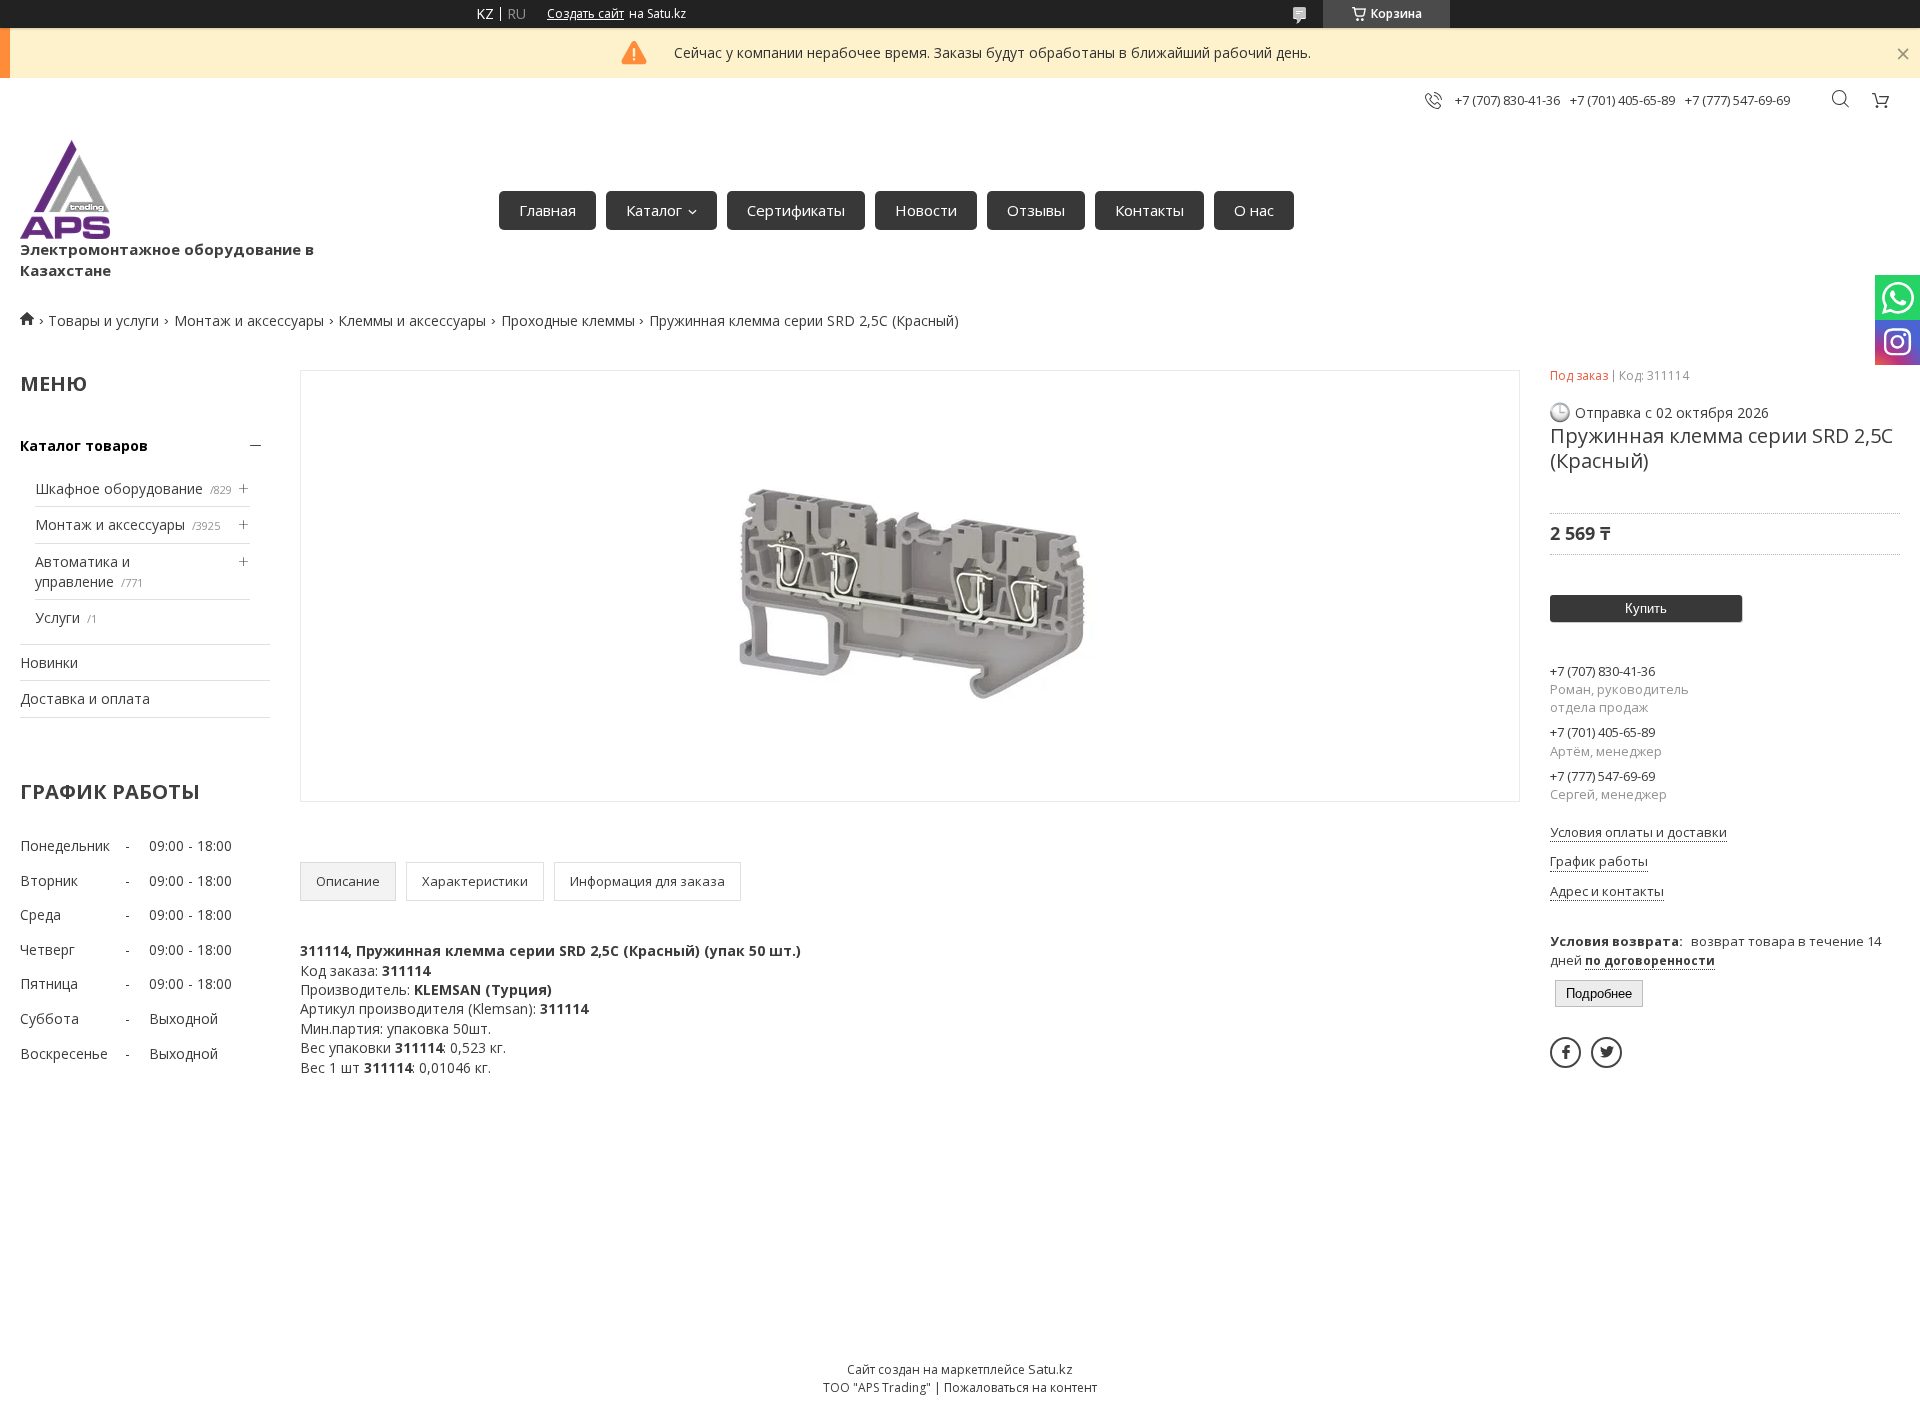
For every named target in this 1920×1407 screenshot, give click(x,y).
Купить (1646, 608)
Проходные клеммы (568, 320)
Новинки (49, 662)
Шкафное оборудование (119, 488)
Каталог (654, 210)
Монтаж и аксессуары (249, 320)
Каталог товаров (84, 445)
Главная (547, 210)
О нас (1254, 210)
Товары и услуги (103, 320)
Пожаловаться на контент (1020, 1387)
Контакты (1149, 210)
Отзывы (1036, 210)
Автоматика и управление (82, 571)
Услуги (57, 617)
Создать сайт (585, 14)
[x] (1606, 1052)
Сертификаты (796, 210)
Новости (926, 210)
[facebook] (1565, 1052)
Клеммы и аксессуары (412, 320)
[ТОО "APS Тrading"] (65, 189)
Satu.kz (1050, 1369)
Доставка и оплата (85, 698)
